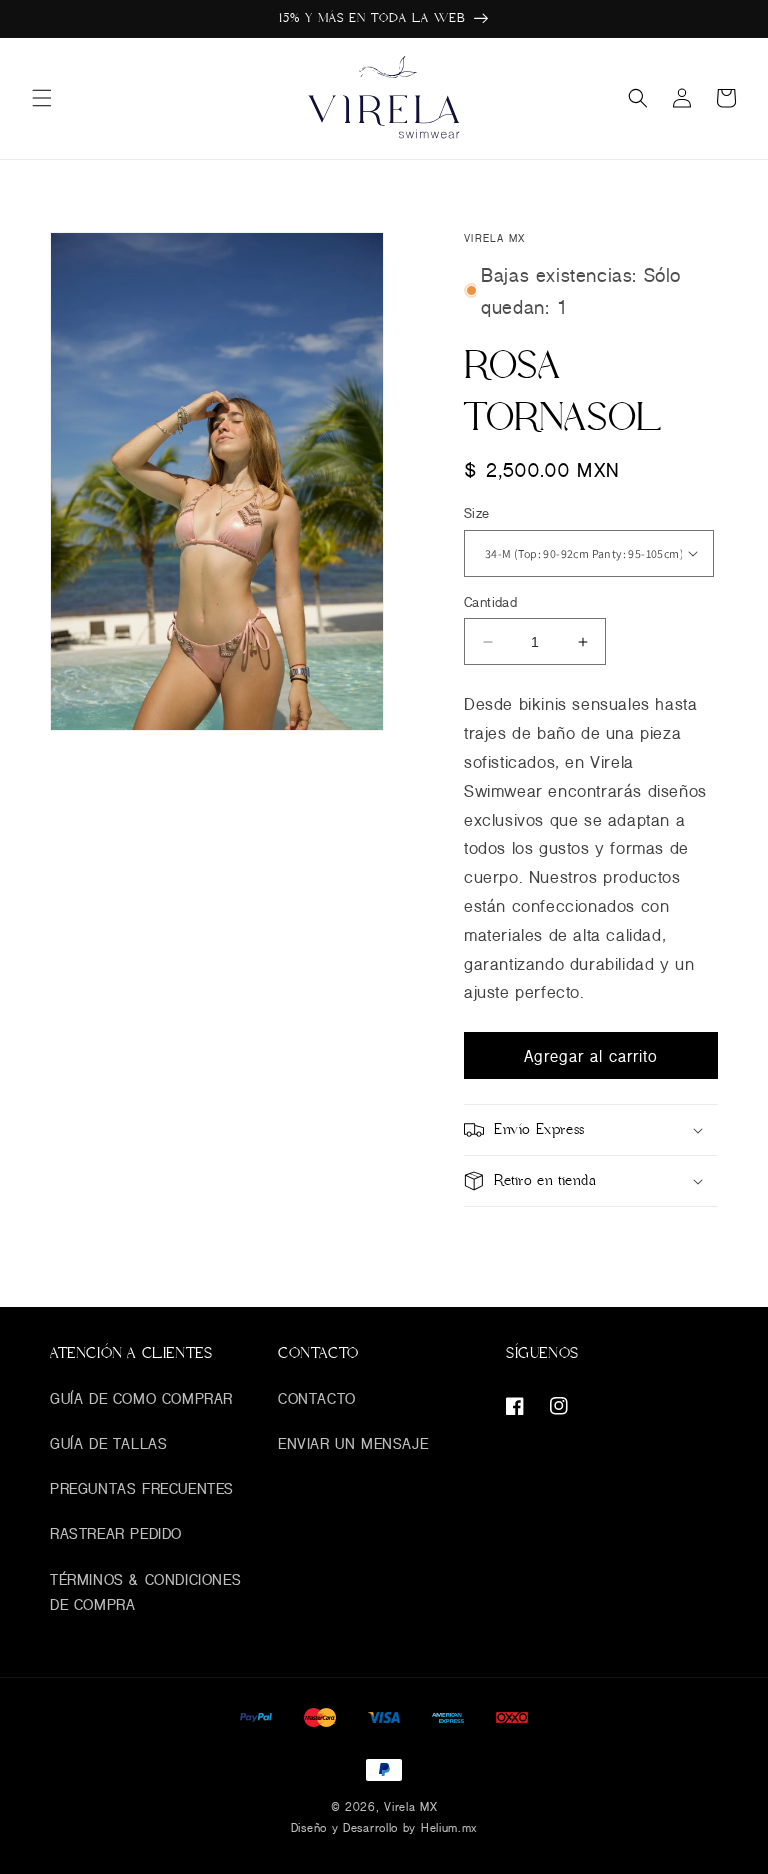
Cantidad (490, 602)
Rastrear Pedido (116, 1533)
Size (477, 513)
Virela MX (410, 1806)
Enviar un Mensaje (353, 1443)
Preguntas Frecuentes (142, 1488)
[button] (42, 98)
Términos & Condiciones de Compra (145, 1592)
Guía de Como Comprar (141, 1398)
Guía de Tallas (108, 1443)
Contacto (317, 1398)
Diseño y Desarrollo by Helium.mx (384, 1827)
